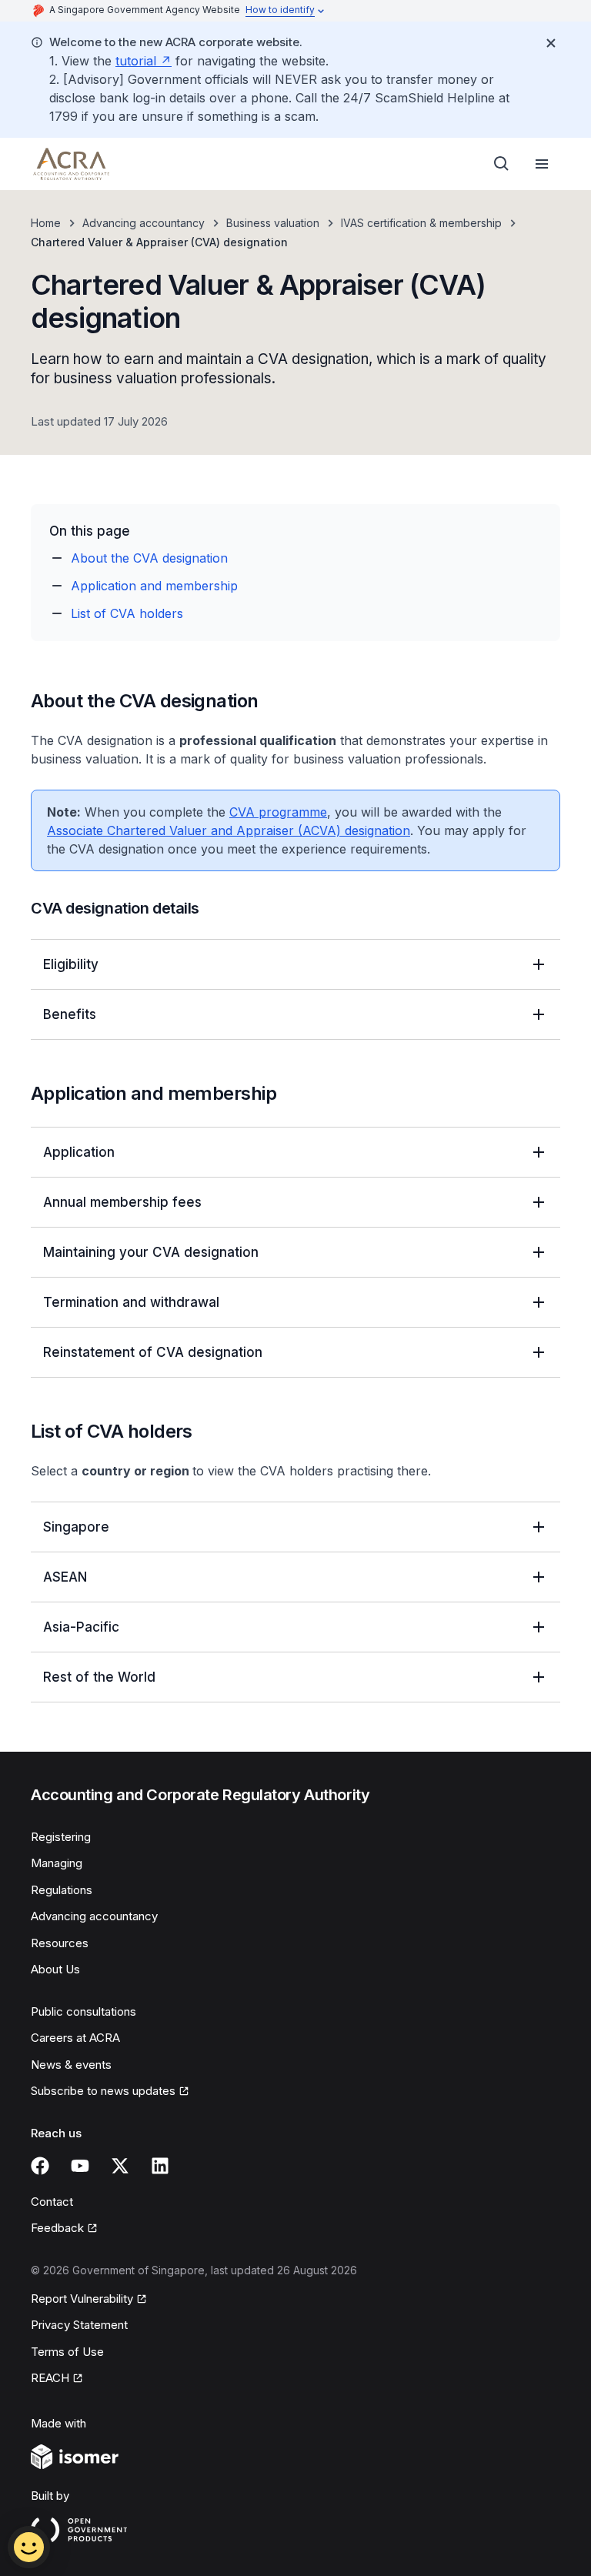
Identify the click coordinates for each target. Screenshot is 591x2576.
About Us (55, 1969)
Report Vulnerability (82, 2299)
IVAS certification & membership (421, 223)
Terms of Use (67, 2352)
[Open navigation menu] (542, 164)
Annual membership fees (122, 1202)
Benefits (70, 1014)
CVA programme (278, 812)
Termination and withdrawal (131, 1302)
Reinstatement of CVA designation (153, 1352)
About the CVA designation (149, 558)
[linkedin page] (160, 2166)
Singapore (76, 1527)
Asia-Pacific (81, 1627)
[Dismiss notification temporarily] (551, 43)
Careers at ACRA (75, 2038)
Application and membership (154, 586)
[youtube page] (80, 2166)
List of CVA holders (127, 613)
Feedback (57, 2228)
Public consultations (83, 2011)
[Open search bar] (502, 164)
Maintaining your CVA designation (151, 1252)
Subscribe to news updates (103, 2091)
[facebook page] (40, 2166)
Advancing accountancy (144, 223)
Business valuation (273, 223)
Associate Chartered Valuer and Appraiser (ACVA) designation (229, 830)
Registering (61, 1837)
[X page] (120, 2166)
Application (79, 1152)
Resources (60, 1943)
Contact (52, 2202)
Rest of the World (99, 1677)
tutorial (136, 61)
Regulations (62, 1890)
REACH (50, 2378)
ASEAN (65, 1577)
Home (46, 223)
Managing (57, 1863)
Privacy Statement (79, 2325)
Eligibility (71, 964)
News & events (71, 2065)
